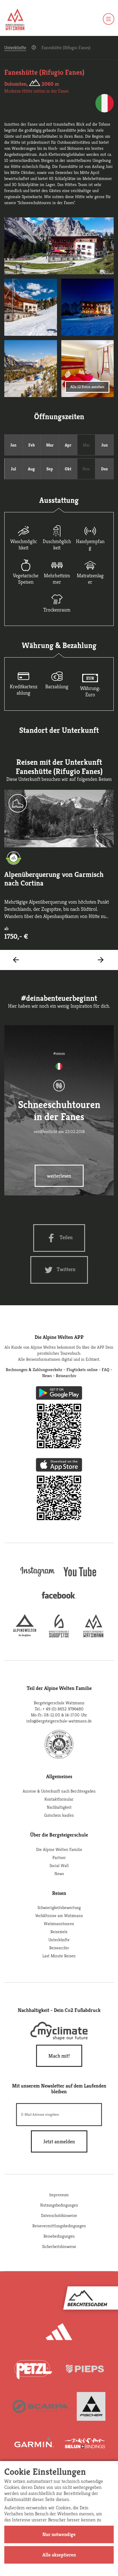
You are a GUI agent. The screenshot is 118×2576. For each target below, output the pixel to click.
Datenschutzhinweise (59, 2215)
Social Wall (59, 1865)
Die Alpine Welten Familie (59, 1849)
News (59, 1873)
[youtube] (80, 1577)
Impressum (59, 2195)
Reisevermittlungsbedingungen (59, 2226)
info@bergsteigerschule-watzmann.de (59, 1721)
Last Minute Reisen (59, 1956)
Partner (59, 1857)
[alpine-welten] (25, 1636)
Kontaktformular (59, 1799)
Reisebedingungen (59, 2236)
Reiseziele (59, 1932)
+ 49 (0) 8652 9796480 (63, 1709)
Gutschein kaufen (59, 1815)
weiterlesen (59, 1176)
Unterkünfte (15, 48)
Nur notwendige (59, 2534)
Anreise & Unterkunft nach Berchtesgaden (59, 1791)
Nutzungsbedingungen (59, 2205)
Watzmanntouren (59, 1924)
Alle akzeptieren (59, 2555)
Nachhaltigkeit (59, 1807)
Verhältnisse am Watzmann (59, 1915)
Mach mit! (59, 2056)
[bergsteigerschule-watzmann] (93, 1636)
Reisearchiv (59, 1948)
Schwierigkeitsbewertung (59, 1907)
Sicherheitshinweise (59, 2246)
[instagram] (38, 1577)
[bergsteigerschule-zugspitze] (59, 1636)
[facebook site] (59, 1600)
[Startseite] (15, 20)
